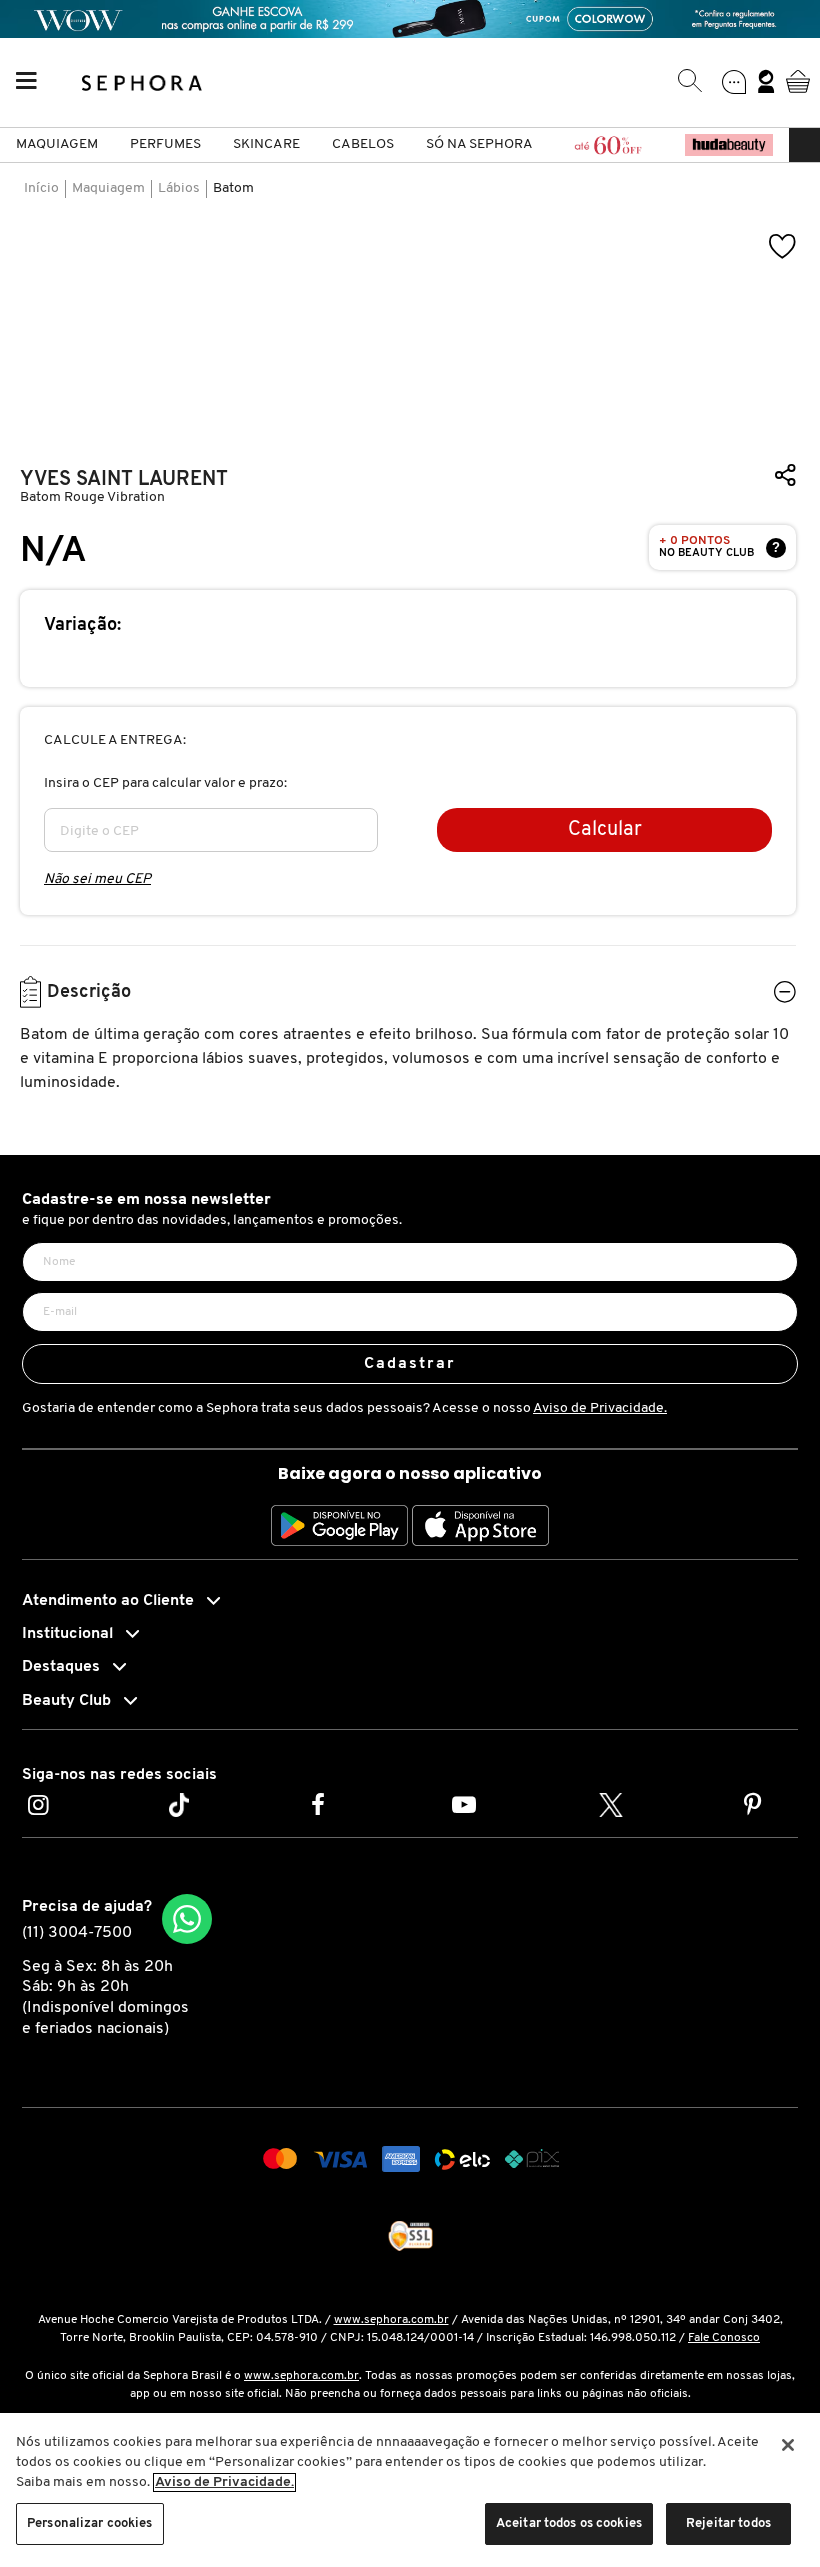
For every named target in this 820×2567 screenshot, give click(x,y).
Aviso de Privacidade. (600, 1408)
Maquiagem (57, 144)
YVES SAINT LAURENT (124, 479)
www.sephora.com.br (391, 2320)
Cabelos (363, 144)
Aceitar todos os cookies (569, 2523)
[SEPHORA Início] (142, 81)
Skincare (266, 144)
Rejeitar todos (728, 2523)
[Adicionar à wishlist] (783, 246)
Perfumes (165, 144)
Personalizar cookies (90, 2523)
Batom (233, 188)
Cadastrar (410, 1364)
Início (41, 188)
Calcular (605, 830)
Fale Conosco (724, 2338)
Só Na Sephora (479, 144)
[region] (410, 2490)
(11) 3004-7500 (77, 1933)
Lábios (179, 188)
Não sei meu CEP (97, 879)
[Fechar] (788, 2445)
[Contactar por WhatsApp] (187, 1919)
